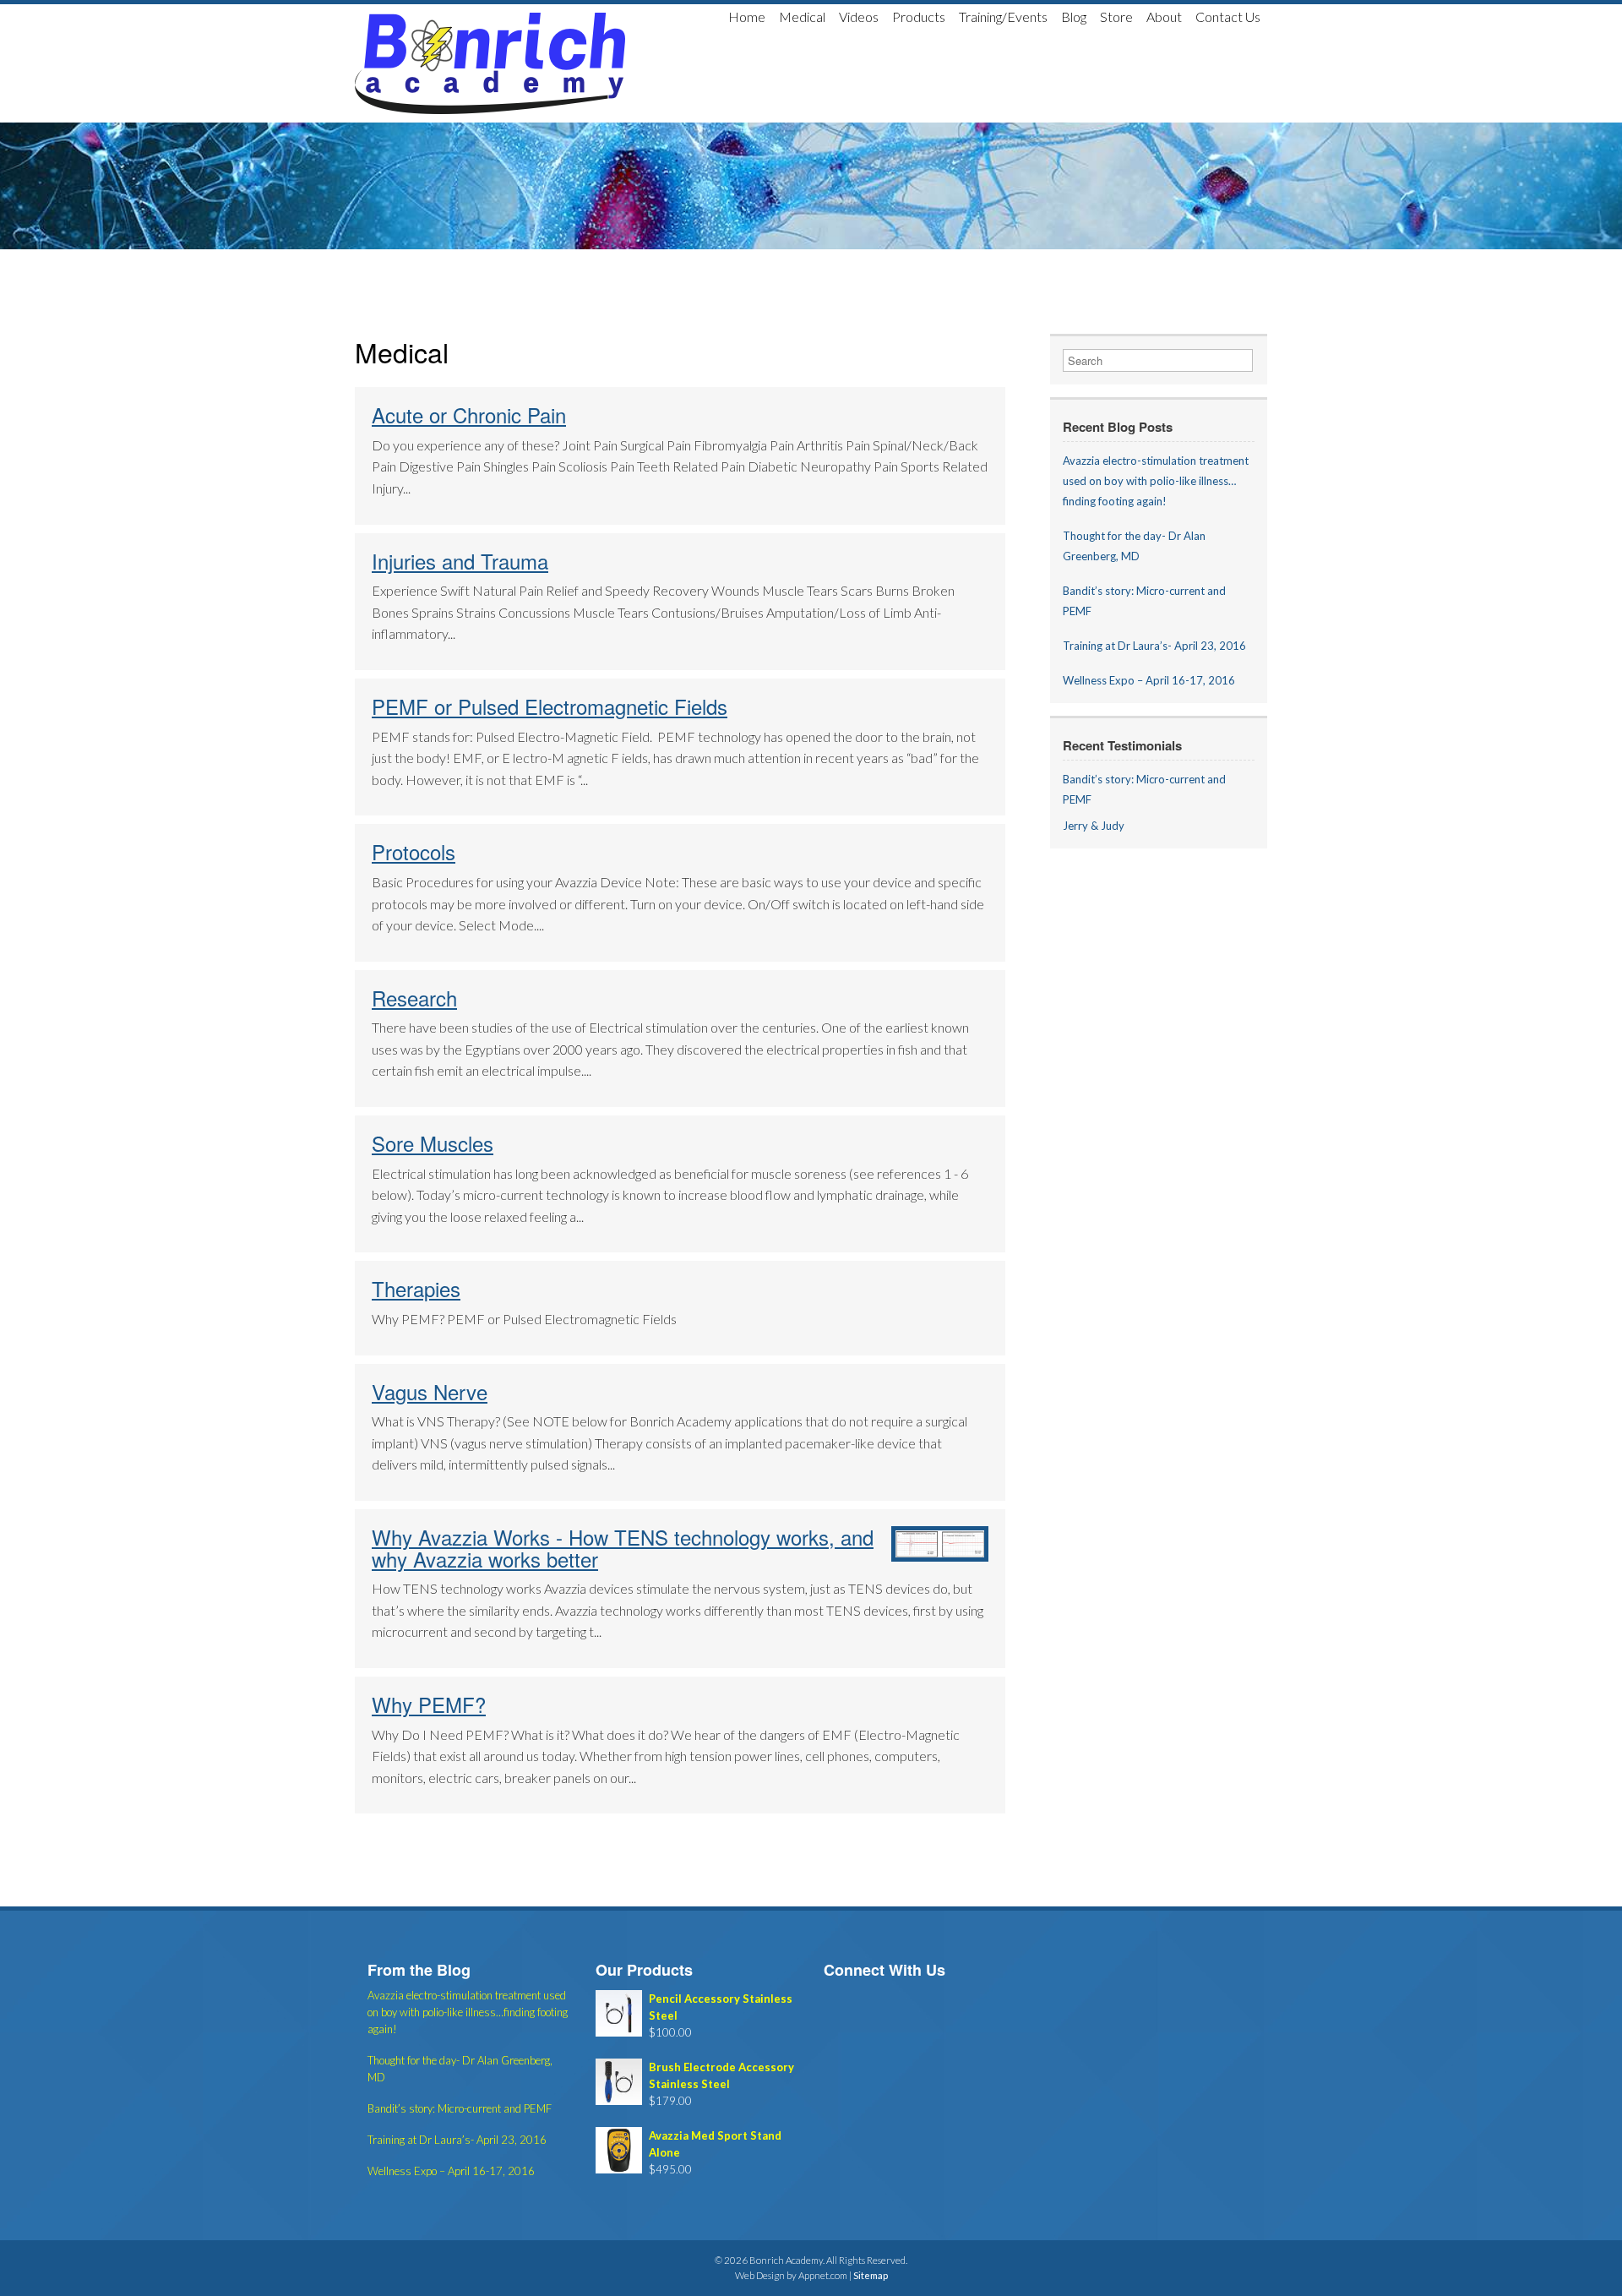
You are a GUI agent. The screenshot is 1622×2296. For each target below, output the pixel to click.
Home (747, 16)
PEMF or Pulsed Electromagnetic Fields (550, 706)
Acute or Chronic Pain (469, 414)
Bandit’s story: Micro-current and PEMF (460, 2108)
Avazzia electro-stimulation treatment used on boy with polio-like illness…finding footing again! (1156, 481)
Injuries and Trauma (460, 561)
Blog (1074, 16)
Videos (859, 16)
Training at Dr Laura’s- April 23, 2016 (1154, 646)
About (1164, 16)
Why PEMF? (429, 1704)
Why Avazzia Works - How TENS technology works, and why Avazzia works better (623, 1548)
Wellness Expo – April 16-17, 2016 (1149, 680)
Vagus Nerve (430, 1391)
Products (919, 16)
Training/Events (1003, 16)
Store (1116, 16)
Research (414, 998)
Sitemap (871, 2275)
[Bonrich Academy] (490, 63)
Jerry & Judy (1094, 826)
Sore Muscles (433, 1143)
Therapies (416, 1288)
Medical (802, 16)
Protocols (414, 851)
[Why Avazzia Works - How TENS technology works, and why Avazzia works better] (940, 1556)
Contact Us (1228, 16)
